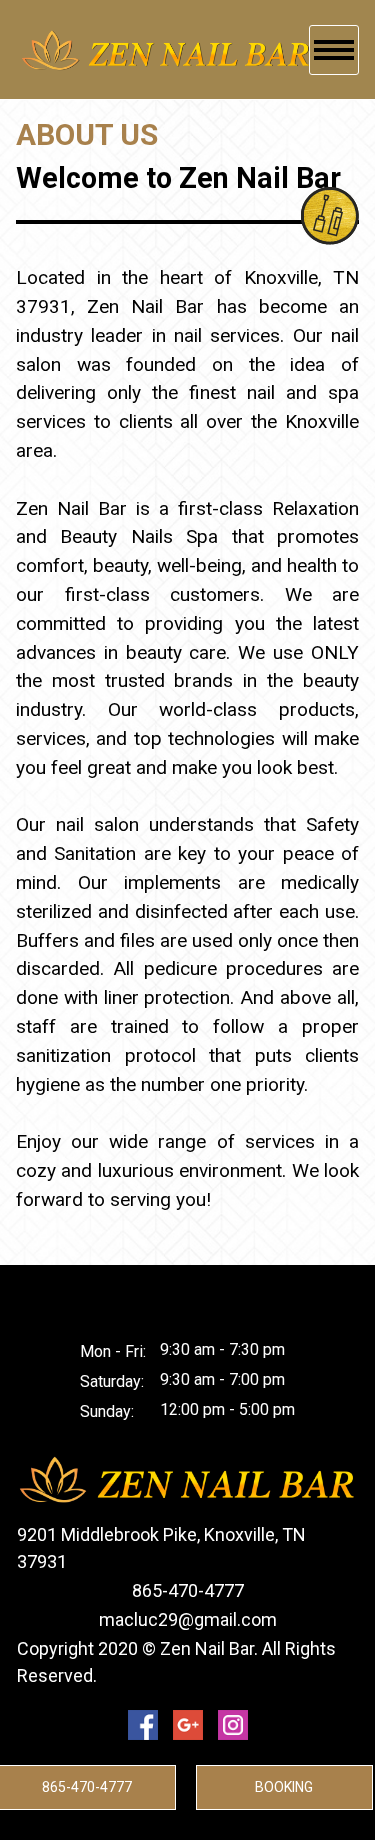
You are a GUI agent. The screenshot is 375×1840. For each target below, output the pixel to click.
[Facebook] (143, 1725)
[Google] (188, 1725)
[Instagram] (233, 1725)
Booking (284, 1787)
